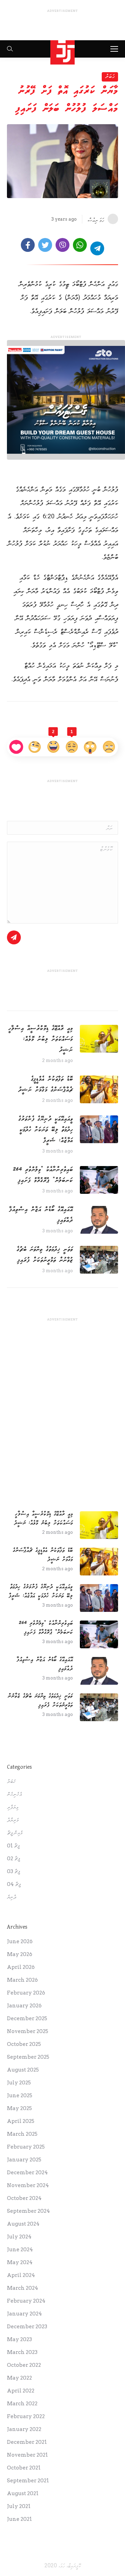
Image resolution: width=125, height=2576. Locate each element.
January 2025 (24, 2160)
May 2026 (20, 1954)
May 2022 (19, 2378)
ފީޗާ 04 (14, 1884)
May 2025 (19, 2108)
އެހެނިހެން (14, 1794)
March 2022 (22, 2404)
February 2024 (26, 2301)
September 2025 (28, 2057)
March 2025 (22, 2134)
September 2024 (28, 2211)
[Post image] (99, 1039)
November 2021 (27, 2455)
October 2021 (24, 2468)
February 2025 (26, 2147)
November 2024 (28, 2185)
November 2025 (28, 2031)
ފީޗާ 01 (13, 1846)
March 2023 (22, 2352)
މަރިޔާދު (13, 1820)
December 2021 (27, 2442)
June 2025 (20, 2095)
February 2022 (26, 2416)
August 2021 (23, 2493)
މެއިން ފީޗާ (15, 1833)
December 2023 (27, 2327)
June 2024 (20, 2250)
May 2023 (19, 2339)
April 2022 (21, 2391)
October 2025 (24, 2044)
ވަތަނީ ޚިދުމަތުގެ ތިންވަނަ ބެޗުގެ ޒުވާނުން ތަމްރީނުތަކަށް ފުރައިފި (45, 1255)
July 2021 (19, 2506)
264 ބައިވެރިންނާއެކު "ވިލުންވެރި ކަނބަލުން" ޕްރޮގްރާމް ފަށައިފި (43, 1175)
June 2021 (19, 2519)
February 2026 (26, 1993)
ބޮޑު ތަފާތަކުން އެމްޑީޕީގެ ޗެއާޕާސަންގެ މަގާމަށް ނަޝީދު (45, 1084)
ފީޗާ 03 (14, 1871)
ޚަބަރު (110, 76)
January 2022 (24, 2429)
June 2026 (20, 1941)
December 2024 (27, 2173)
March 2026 (22, 1980)
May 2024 (20, 2262)
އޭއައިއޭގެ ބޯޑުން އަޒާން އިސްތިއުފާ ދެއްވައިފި (41, 1215)
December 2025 (27, 2018)
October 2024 (24, 2198)
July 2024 (19, 2237)
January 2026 (24, 2006)
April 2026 (21, 1967)
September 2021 (28, 2481)
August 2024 (23, 2224)
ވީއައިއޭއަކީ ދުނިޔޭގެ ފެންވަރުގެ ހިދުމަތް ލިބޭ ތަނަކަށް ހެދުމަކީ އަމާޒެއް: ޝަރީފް (46, 1130)
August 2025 (23, 2070)
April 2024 (21, 2275)
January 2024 (24, 2314)
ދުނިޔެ (12, 1897)
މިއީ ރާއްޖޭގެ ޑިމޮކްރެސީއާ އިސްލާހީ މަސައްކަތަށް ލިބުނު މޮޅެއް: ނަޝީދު (41, 1039)
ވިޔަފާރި (13, 1807)
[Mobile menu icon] (114, 49)
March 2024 (23, 2288)
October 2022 (24, 2365)
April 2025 (21, 2121)
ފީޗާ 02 (14, 1859)
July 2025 (19, 2083)
